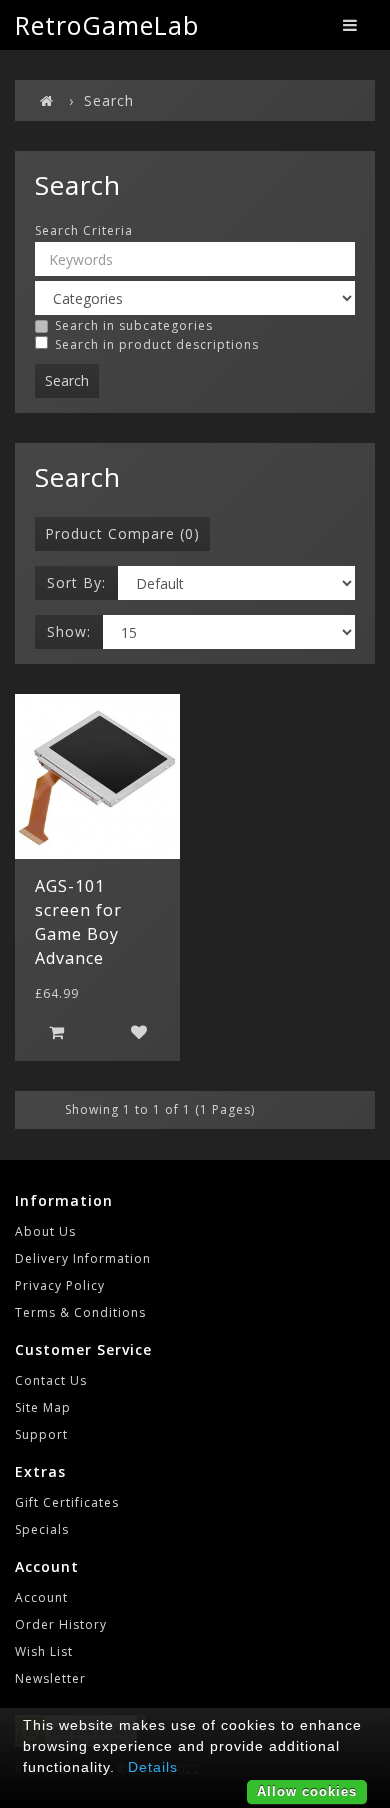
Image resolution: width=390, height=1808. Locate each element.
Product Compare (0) (122, 533)
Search (109, 100)
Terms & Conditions (80, 1312)
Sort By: (76, 582)
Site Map (43, 1407)
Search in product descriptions (157, 344)
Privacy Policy (60, 1285)
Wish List (44, 1651)
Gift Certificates (67, 1502)
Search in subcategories (134, 326)
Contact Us (51, 1380)
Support (41, 1434)
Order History (61, 1624)
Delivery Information (83, 1258)
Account (41, 1597)
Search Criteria (84, 231)
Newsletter (50, 1678)
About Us (45, 1231)
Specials (42, 1529)
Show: (69, 631)
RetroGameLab (107, 25)
